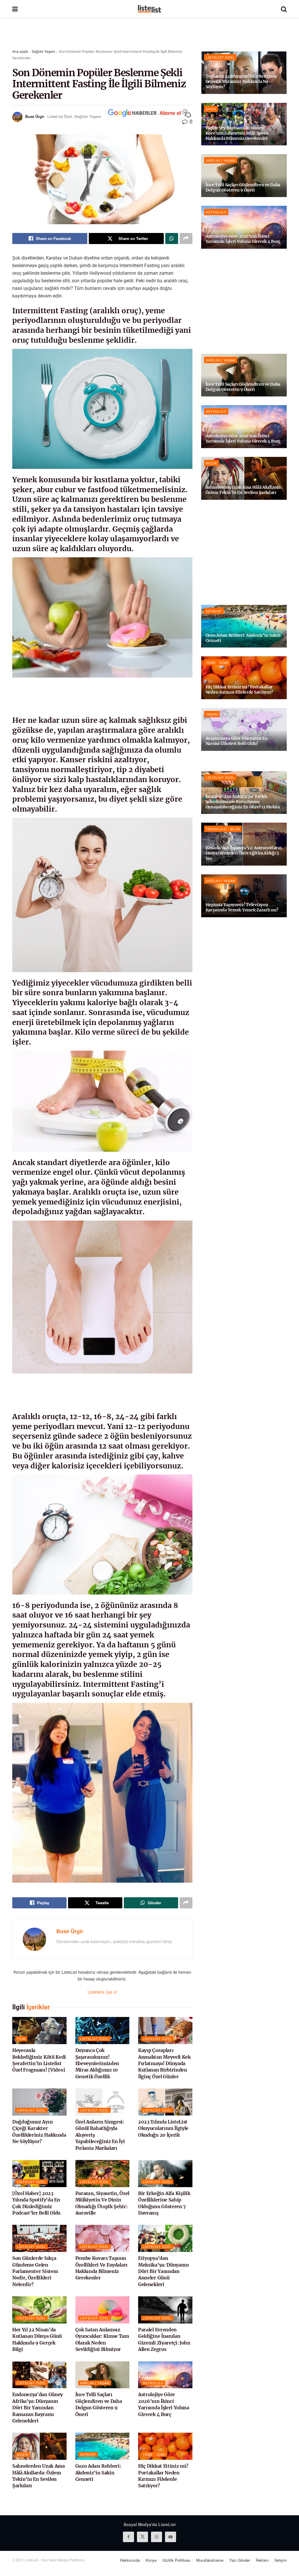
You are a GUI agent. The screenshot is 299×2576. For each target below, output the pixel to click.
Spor (211, 109)
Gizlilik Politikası (176, 2560)
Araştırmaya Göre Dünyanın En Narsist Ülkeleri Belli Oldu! (237, 741)
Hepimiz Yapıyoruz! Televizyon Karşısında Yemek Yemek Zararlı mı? (242, 907)
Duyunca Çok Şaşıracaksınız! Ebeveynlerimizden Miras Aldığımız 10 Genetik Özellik (97, 2063)
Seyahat (88, 2454)
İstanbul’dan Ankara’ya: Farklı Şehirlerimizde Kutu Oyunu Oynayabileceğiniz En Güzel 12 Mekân (243, 802)
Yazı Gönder (240, 2560)
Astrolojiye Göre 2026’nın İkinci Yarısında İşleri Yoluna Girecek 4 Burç (243, 239)
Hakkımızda (130, 2560)
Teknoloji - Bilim (223, 829)
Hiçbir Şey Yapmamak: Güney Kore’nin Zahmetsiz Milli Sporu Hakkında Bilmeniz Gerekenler (237, 133)
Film (21, 2039)
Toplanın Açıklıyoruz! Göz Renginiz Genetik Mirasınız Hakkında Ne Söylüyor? (241, 81)
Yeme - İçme (154, 2454)
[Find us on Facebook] (128, 2537)
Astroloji (153, 2383)
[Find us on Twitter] (142, 2537)
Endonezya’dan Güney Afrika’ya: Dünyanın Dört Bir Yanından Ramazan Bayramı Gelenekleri (38, 2408)
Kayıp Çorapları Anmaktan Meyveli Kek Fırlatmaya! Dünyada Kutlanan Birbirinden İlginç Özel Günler (164, 2063)
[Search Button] (284, 9)
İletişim (281, 2560)
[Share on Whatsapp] (172, 239)
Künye (151, 2560)
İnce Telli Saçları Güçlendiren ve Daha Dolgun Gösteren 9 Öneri (243, 187)
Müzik (23, 2454)
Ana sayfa (20, 51)
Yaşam (212, 714)
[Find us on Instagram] (157, 2537)
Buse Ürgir (35, 116)
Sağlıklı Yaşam (44, 51)
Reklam (262, 2560)
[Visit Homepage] (149, 9)
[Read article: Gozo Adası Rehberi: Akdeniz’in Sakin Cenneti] (102, 2446)
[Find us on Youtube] (171, 2537)
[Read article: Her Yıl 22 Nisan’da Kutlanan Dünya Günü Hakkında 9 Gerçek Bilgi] (39, 2310)
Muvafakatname (210, 2560)
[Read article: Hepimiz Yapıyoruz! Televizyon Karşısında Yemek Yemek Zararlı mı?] (244, 896)
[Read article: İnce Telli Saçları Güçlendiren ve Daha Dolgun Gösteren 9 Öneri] (102, 2375)
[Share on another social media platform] (186, 239)
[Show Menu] (15, 9)
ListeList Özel (60, 116)
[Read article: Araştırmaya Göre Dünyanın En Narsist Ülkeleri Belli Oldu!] (244, 729)
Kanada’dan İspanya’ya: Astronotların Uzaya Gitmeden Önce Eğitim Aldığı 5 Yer (244, 853)
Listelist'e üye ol (102, 1992)
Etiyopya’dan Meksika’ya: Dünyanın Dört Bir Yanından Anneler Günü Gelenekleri (164, 2271)
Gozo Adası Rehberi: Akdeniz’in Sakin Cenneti (98, 2473)
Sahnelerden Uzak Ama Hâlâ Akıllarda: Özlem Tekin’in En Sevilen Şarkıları (244, 490)
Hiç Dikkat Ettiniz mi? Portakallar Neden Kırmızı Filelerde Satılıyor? (239, 690)
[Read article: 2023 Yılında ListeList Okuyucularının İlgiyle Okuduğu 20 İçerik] (165, 2102)
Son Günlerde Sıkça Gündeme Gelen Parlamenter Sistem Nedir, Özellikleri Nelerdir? (35, 2271)
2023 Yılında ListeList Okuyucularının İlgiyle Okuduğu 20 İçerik (163, 2128)
